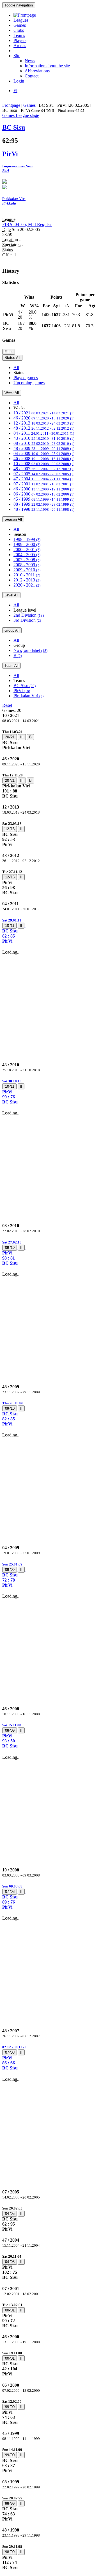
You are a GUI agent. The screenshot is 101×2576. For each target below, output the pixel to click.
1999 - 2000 (27, 544)
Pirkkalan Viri (28, 696)
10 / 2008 (44, 464)
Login (19, 81)
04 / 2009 (44, 453)
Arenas (20, 45)
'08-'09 (10, 1570)
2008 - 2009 (27, 565)
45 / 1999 (44, 499)
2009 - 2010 (27, 570)
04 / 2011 (44, 433)
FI (15, 91)
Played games (26, 378)
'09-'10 (10, 1248)
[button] (50, 931)
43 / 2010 (44, 438)
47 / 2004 (44, 479)
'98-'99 (10, 2503)
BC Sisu (25, 686)
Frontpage (11, 105)
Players (20, 40)
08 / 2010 (44, 443)
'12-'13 (10, 829)
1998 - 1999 (27, 539)
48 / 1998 (44, 509)
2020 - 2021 (27, 585)
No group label (30, 650)
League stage (27, 115)
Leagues (21, 20)
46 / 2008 (44, 458)
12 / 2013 (44, 423)
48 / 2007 (44, 469)
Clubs (19, 30)
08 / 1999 (44, 504)
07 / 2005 (44, 474)
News (30, 61)
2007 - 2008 (27, 560)
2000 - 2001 (27, 549)
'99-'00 (10, 2407)
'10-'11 (9, 926)
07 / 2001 (44, 484)
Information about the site (47, 66)
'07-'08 (10, 1892)
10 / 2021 (44, 413)
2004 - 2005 (27, 555)
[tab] (50, 740)
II (21, 829)
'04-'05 (10, 2214)
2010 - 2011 (27, 575)
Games (20, 25)
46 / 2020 (44, 418)
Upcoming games (29, 383)
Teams (19, 35)
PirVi (22, 691)
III (22, 737)
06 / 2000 (44, 494)
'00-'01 (10, 2310)
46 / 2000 (44, 489)
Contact (32, 76)
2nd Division (29, 615)
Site (17, 56)
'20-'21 (10, 737)
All (16, 367)
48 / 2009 (44, 448)
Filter (9, 352)
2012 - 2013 (27, 580)
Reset (7, 705)
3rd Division (27, 620)
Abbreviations (37, 71)
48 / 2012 (44, 428)
